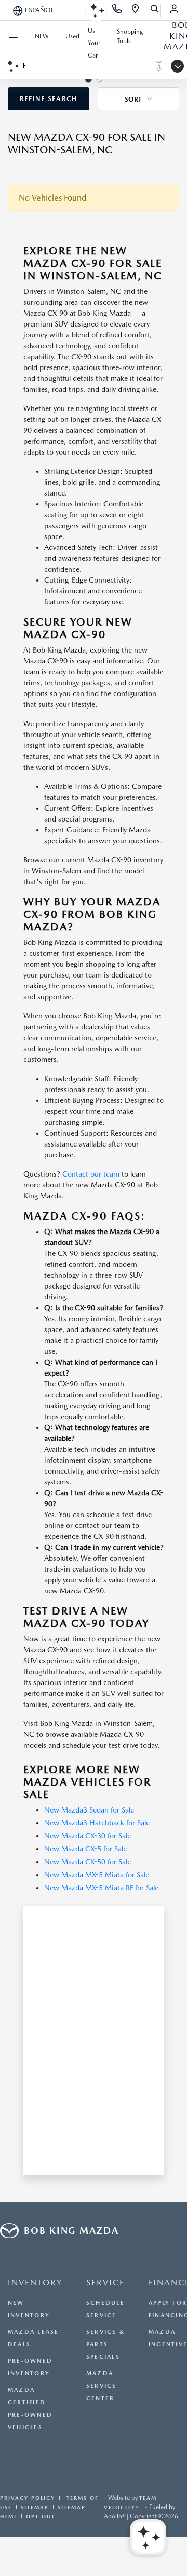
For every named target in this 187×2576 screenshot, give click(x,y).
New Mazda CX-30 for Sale (88, 1836)
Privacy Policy (28, 2498)
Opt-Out (41, 2516)
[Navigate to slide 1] (88, 79)
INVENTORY (35, 2282)
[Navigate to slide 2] (100, 79)
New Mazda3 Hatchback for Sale (97, 1823)
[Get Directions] (136, 10)
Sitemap (35, 2507)
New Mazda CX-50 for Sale (88, 1862)
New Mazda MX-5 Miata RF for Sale (101, 1888)
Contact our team (91, 1174)
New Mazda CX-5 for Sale (85, 1849)
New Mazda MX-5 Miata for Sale (97, 1875)
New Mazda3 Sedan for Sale (89, 1810)
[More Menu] (13, 36)
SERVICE (105, 2282)
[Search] (155, 10)
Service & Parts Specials (105, 2345)
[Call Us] (117, 10)
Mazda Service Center (102, 2386)
